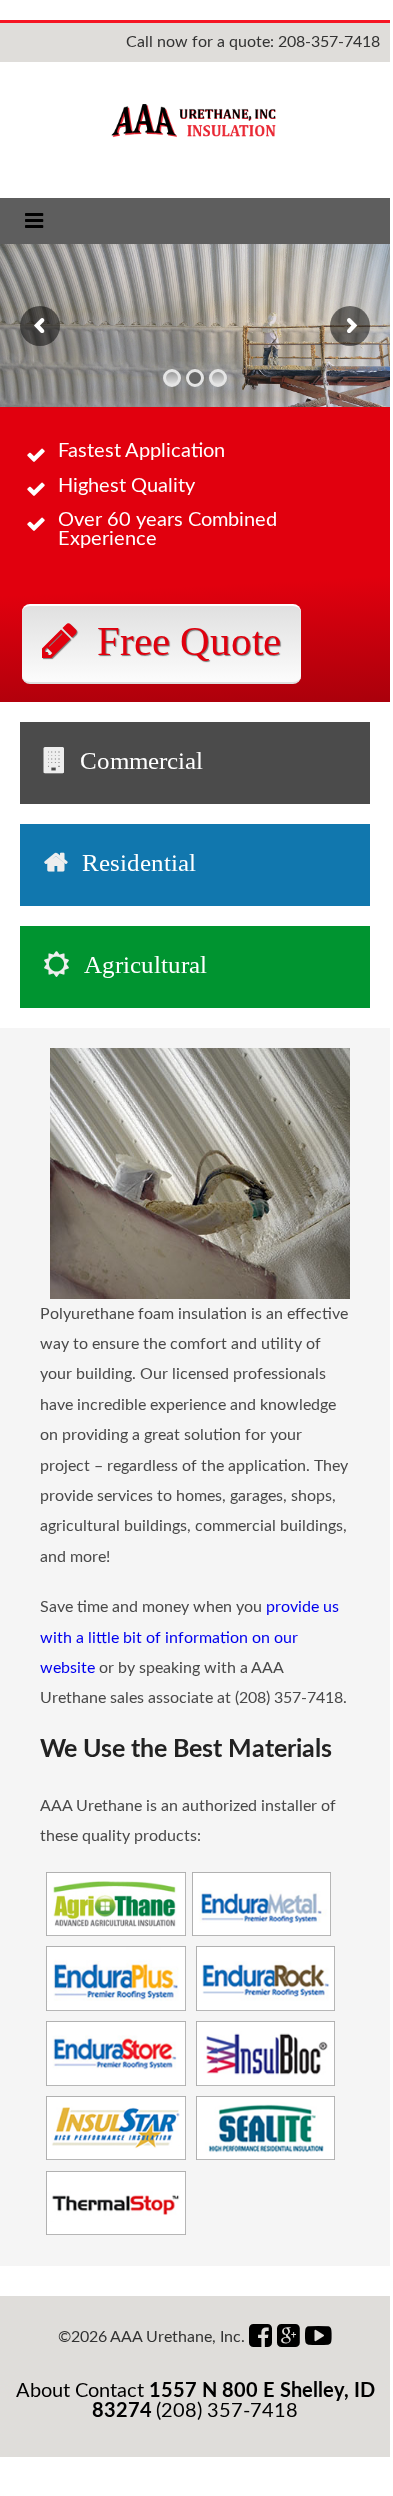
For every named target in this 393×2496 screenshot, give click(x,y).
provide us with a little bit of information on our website (189, 1637)
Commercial (141, 760)
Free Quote (189, 641)
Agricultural (145, 964)
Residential (139, 862)
